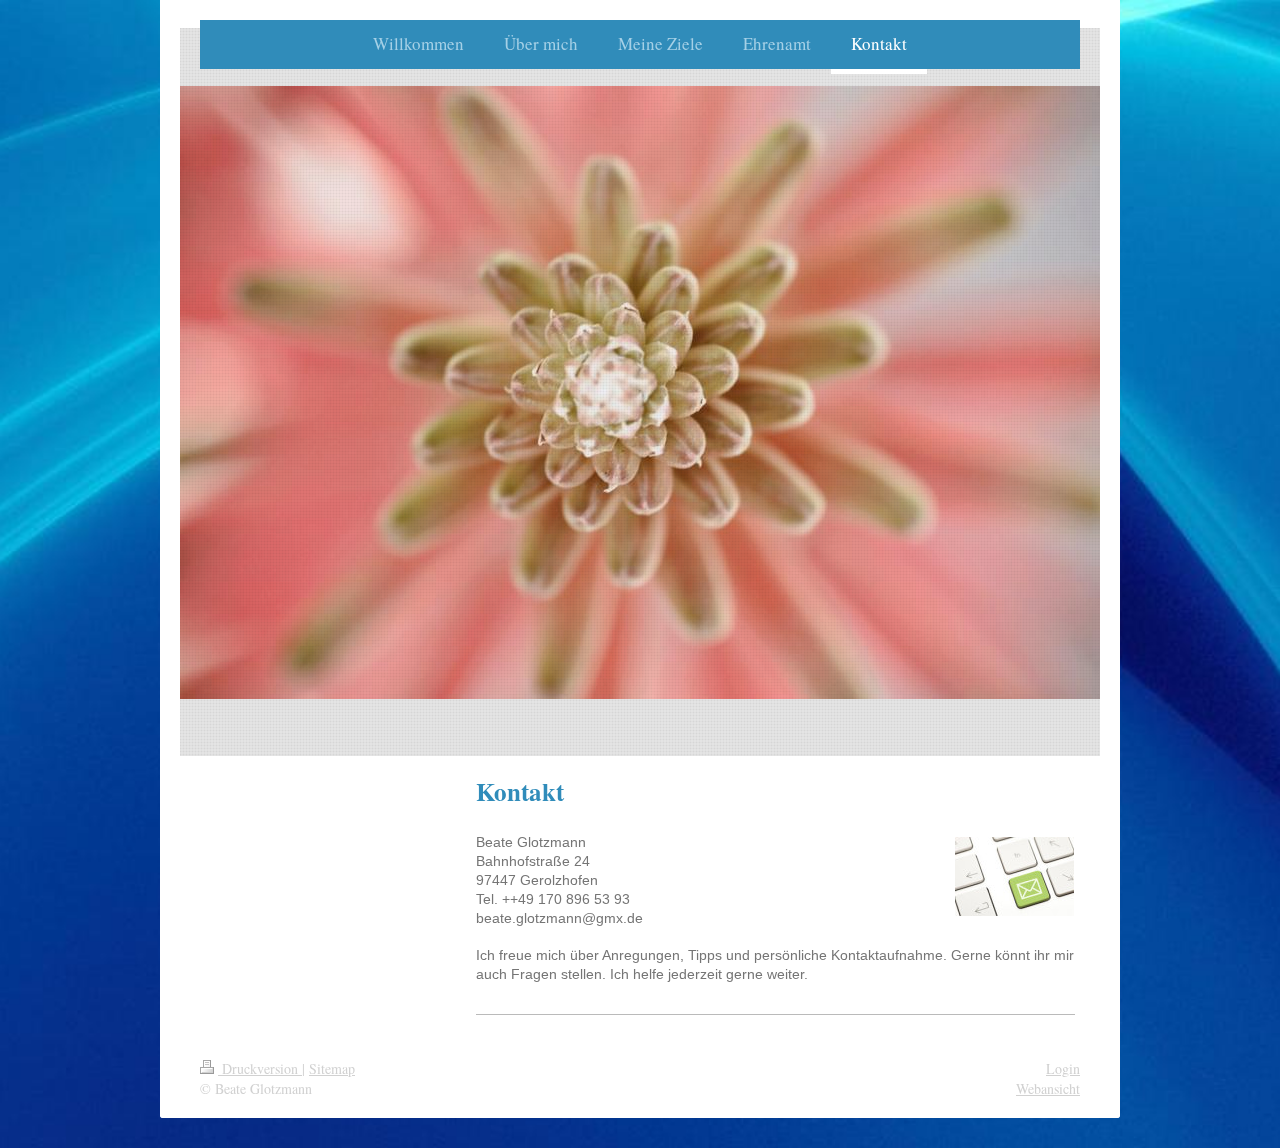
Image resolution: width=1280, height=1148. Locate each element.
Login (1063, 1068)
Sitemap (332, 1068)
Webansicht (1048, 1088)
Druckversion (260, 1068)
